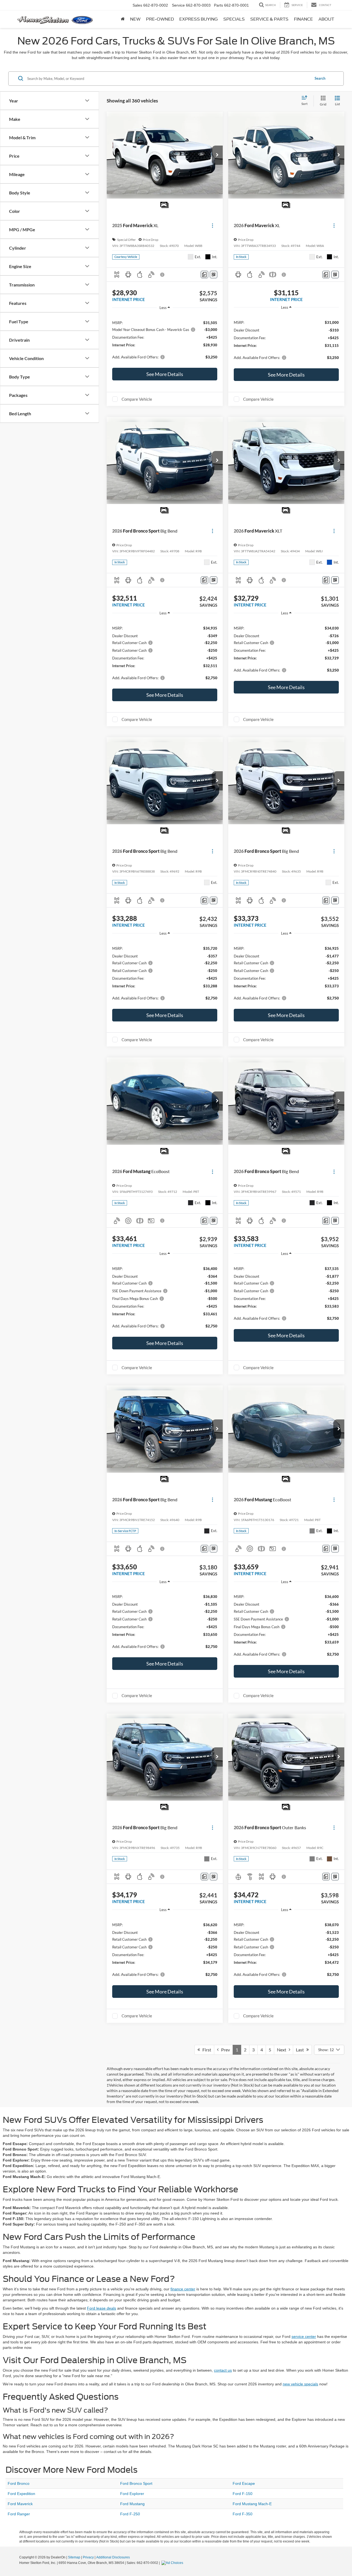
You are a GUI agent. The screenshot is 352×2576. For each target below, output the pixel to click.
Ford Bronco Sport (136, 2483)
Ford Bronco (19, 2483)
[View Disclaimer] (163, 275)
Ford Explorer (132, 2494)
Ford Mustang (132, 2504)
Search (320, 78)
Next (283, 2050)
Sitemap (74, 2557)
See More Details (165, 374)
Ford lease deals (101, 2308)
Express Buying (199, 19)
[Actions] (212, 226)
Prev (224, 2050)
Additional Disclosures (113, 2557)
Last (301, 2050)
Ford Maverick (20, 2504)
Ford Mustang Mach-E (252, 2504)
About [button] (326, 19)
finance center (183, 2289)
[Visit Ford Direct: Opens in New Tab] (173, 2563)
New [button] (135, 19)
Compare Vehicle (137, 399)
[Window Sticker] (214, 275)
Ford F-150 (243, 2494)
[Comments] (204, 275)
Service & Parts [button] (269, 19)
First (206, 2050)
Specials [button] (234, 19)
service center (304, 2336)
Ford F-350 (243, 2514)
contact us (223, 2370)
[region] (165, 339)
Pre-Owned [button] (160, 19)
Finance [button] (303, 19)
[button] (217, 155)
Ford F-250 (130, 2514)
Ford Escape (244, 2483)
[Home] (123, 19)
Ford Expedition (21, 2494)
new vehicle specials (300, 2384)
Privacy (88, 2557)
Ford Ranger (19, 2514)
